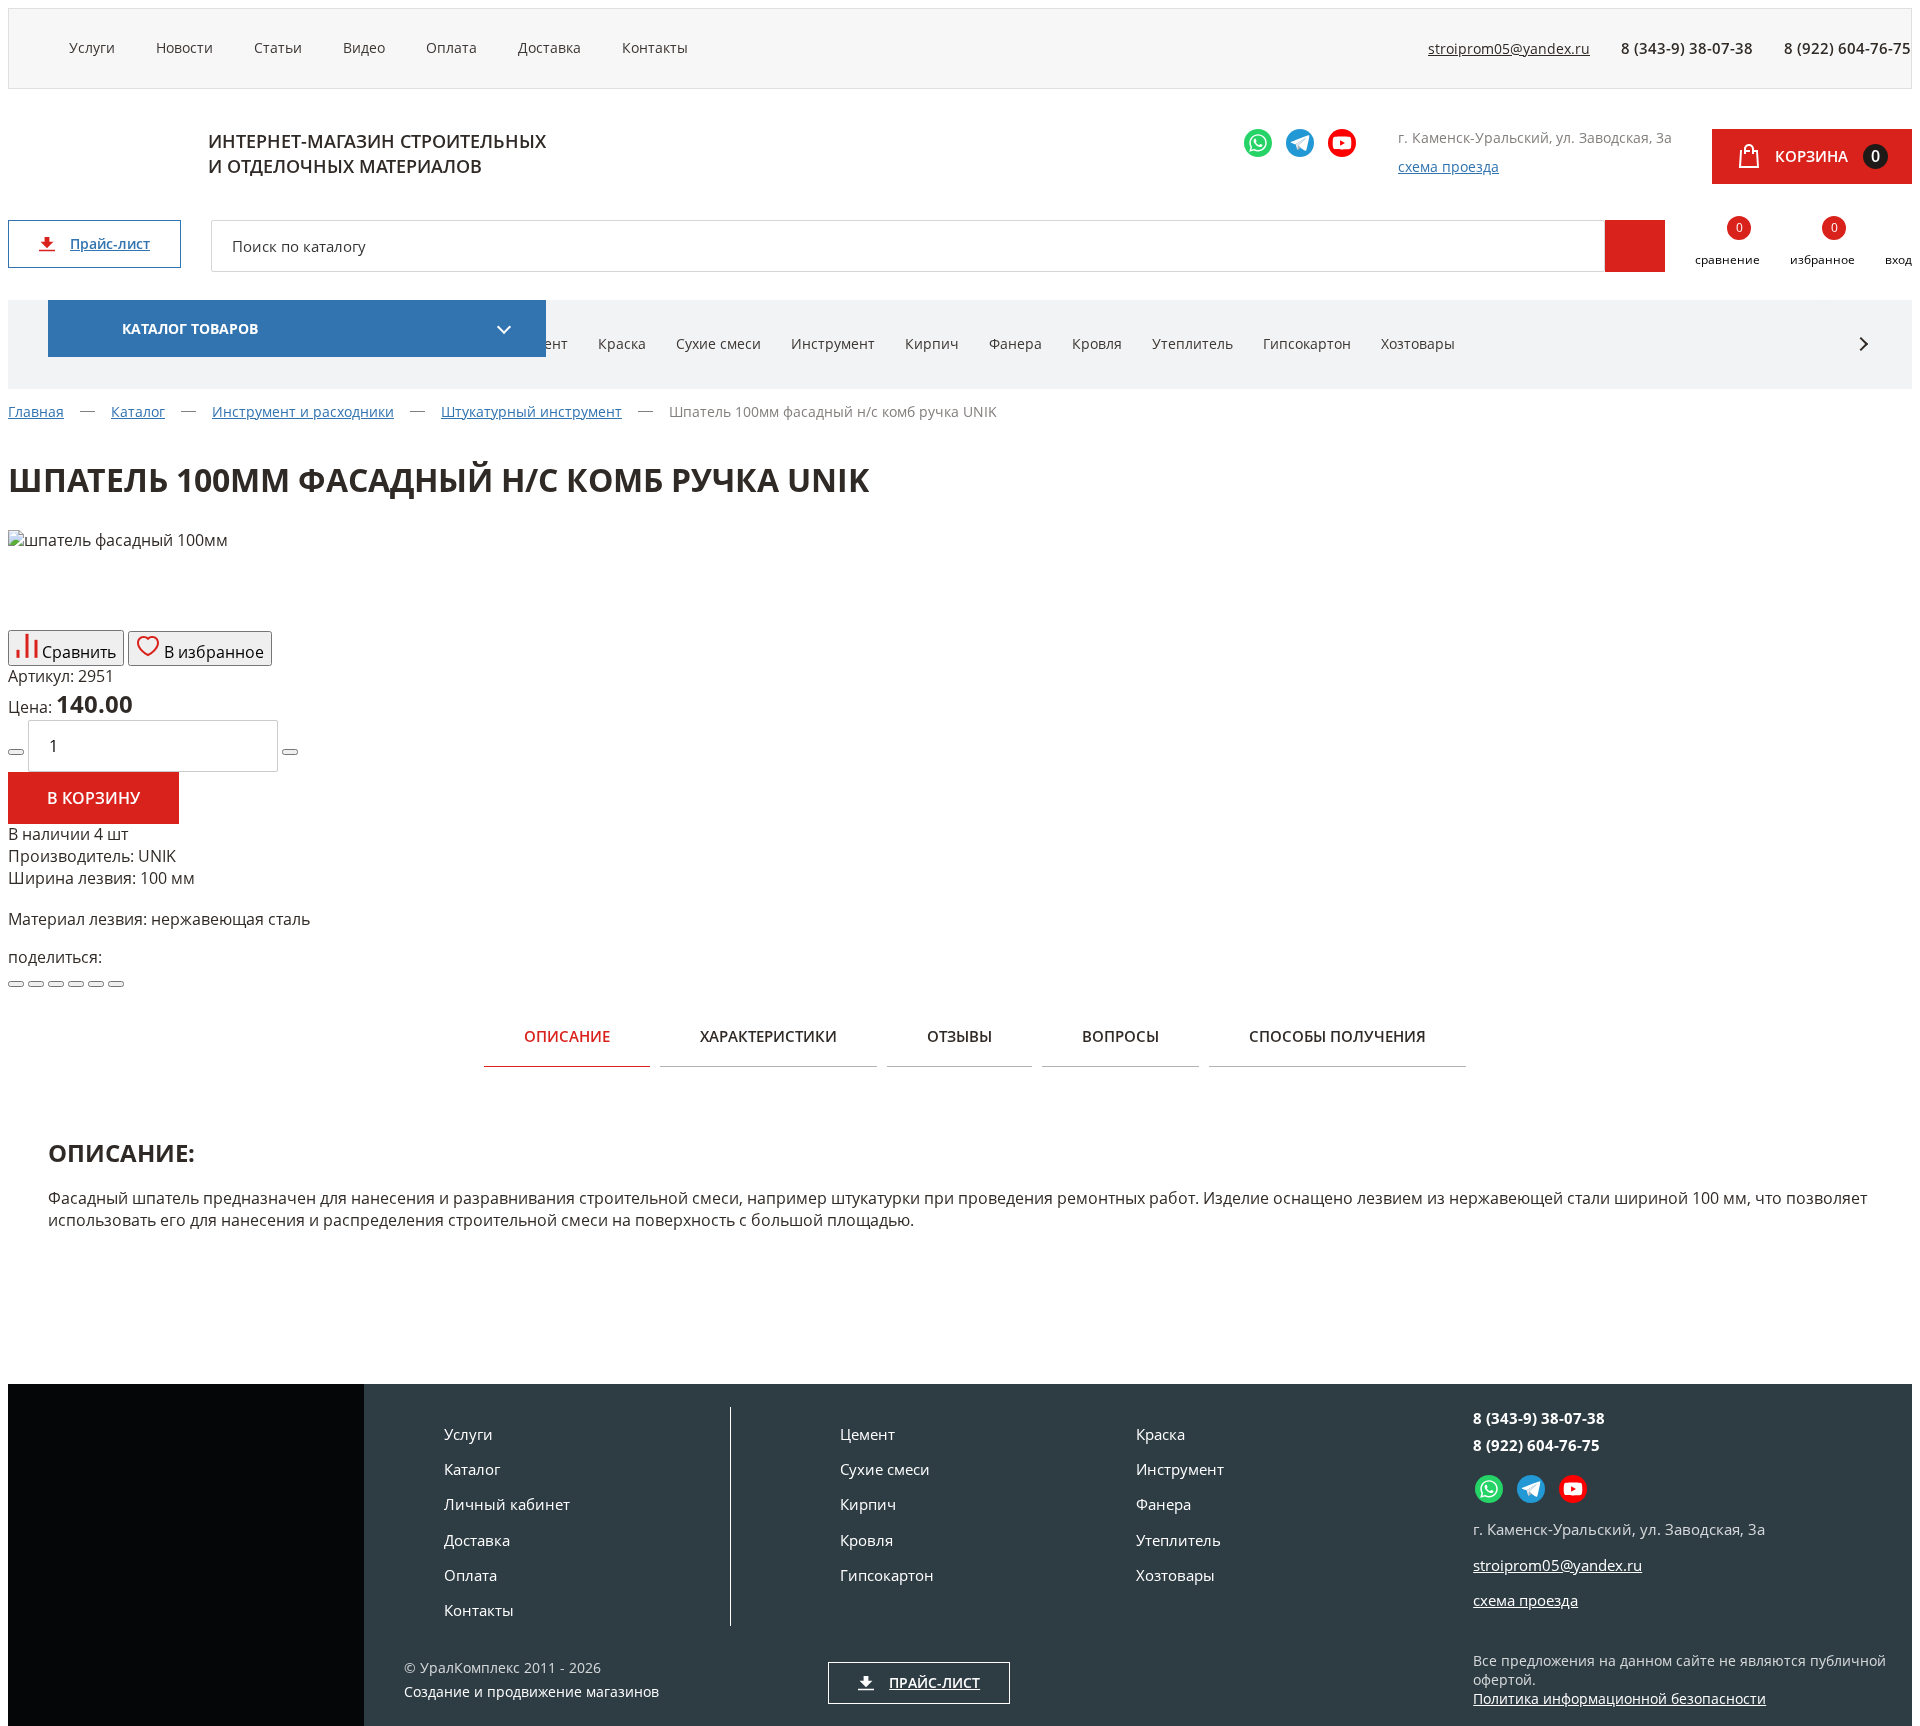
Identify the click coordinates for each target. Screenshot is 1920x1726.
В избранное (212, 652)
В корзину (93, 798)
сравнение (1727, 244)
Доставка (549, 47)
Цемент (867, 1434)
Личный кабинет (507, 1504)
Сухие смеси (718, 343)
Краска (622, 343)
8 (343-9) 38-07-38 (1687, 48)
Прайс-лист (110, 243)
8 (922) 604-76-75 (1847, 48)
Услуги (92, 47)
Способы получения (1337, 1036)
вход (1898, 259)
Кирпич (932, 343)
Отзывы (959, 1036)
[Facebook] (56, 984)
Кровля (1097, 343)
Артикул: (41, 676)
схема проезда (1448, 166)
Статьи (278, 47)
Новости (184, 47)
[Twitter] (116, 984)
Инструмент (833, 343)
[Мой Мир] (96, 984)
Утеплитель (1192, 343)
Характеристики (768, 1036)
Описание (567, 1036)
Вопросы (1120, 1036)
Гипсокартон (1307, 343)
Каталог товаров (190, 328)
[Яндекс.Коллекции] (16, 984)
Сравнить (77, 652)
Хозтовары (1418, 343)
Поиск (1635, 246)
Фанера (1015, 343)
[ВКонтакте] (36, 984)
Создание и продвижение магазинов (531, 1692)
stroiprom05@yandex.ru (1509, 48)
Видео (364, 47)
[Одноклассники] (76, 984)
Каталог (472, 1469)
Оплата (451, 47)
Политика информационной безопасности (1619, 1698)
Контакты (655, 47)
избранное (1822, 244)
